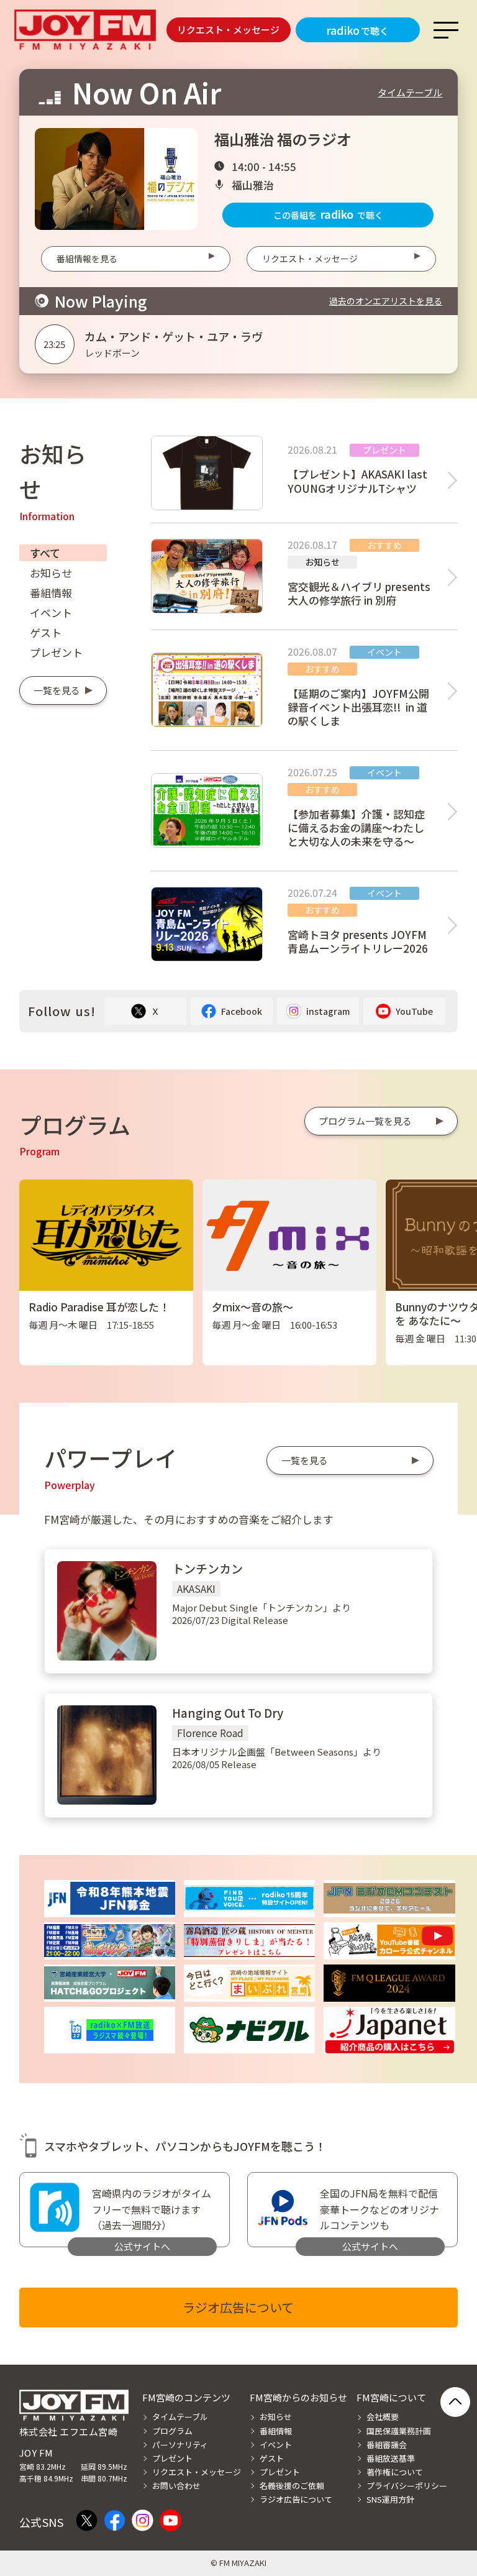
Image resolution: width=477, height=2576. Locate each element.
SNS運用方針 (390, 2499)
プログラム (172, 2431)
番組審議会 (387, 2445)
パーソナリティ (180, 2445)
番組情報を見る (87, 259)
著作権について (395, 2472)
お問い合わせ (176, 2486)
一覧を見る (57, 690)
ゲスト (46, 632)
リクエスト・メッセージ (228, 30)
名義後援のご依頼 (292, 2486)
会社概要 (383, 2417)
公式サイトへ (142, 2246)
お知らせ (51, 573)
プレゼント (56, 652)
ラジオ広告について (238, 2307)
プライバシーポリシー (407, 2486)
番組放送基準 (391, 2458)
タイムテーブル (410, 92)
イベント (51, 612)
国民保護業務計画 (399, 2431)
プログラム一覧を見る (365, 1121)
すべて (45, 553)
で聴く (357, 30)
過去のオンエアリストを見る (386, 301)
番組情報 (51, 593)
